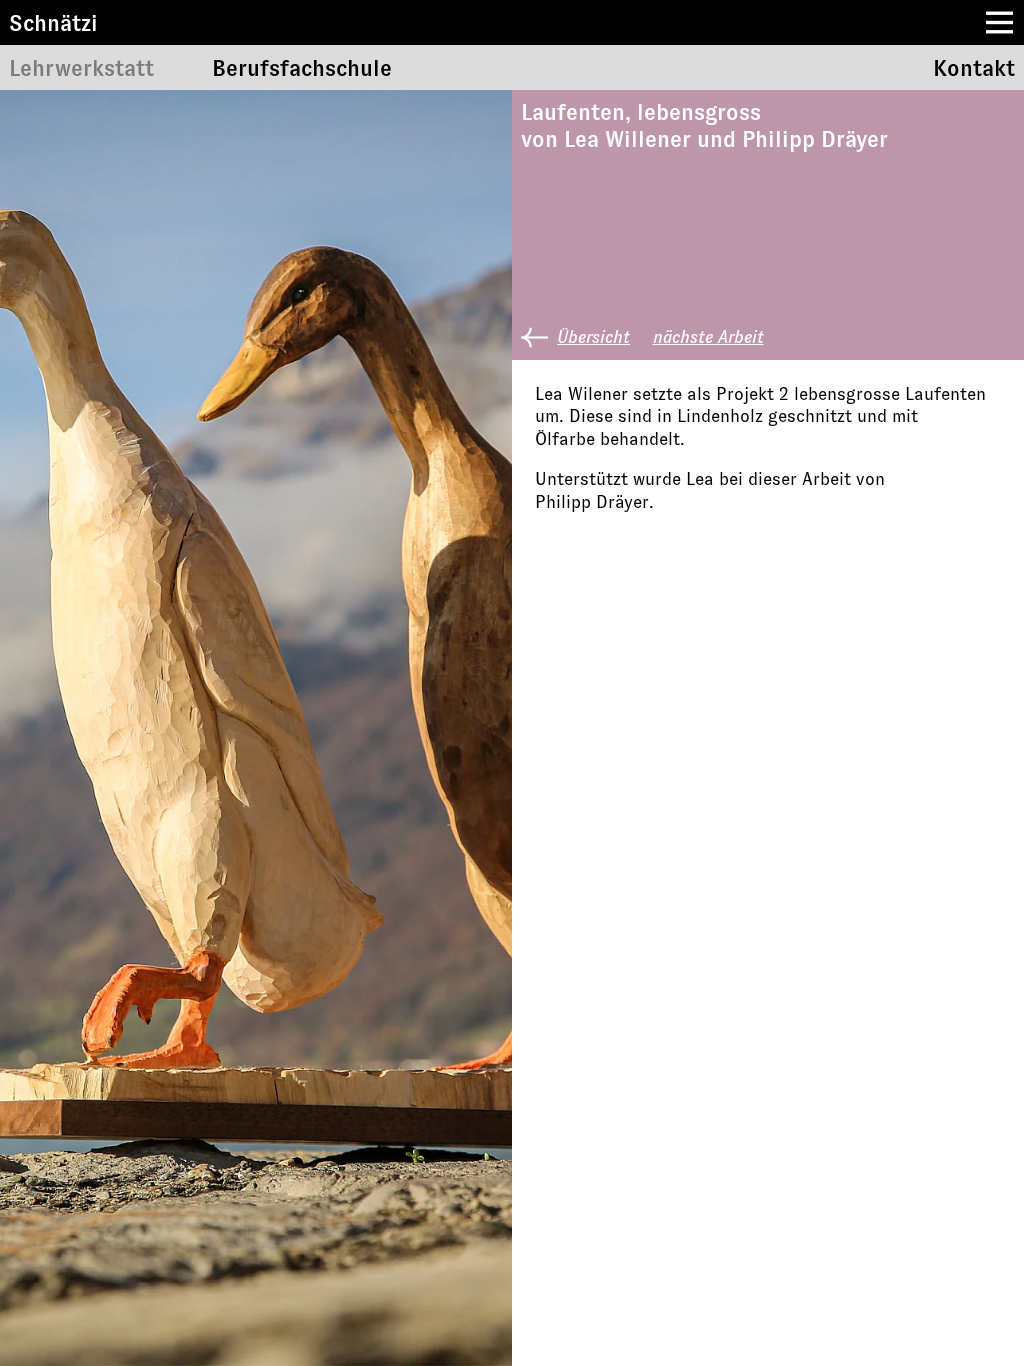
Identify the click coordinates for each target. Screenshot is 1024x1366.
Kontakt (974, 67)
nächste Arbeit (708, 337)
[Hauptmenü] (999, 22)
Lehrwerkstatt (81, 67)
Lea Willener (627, 139)
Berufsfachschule (302, 67)
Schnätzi (53, 22)
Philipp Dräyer (815, 139)
